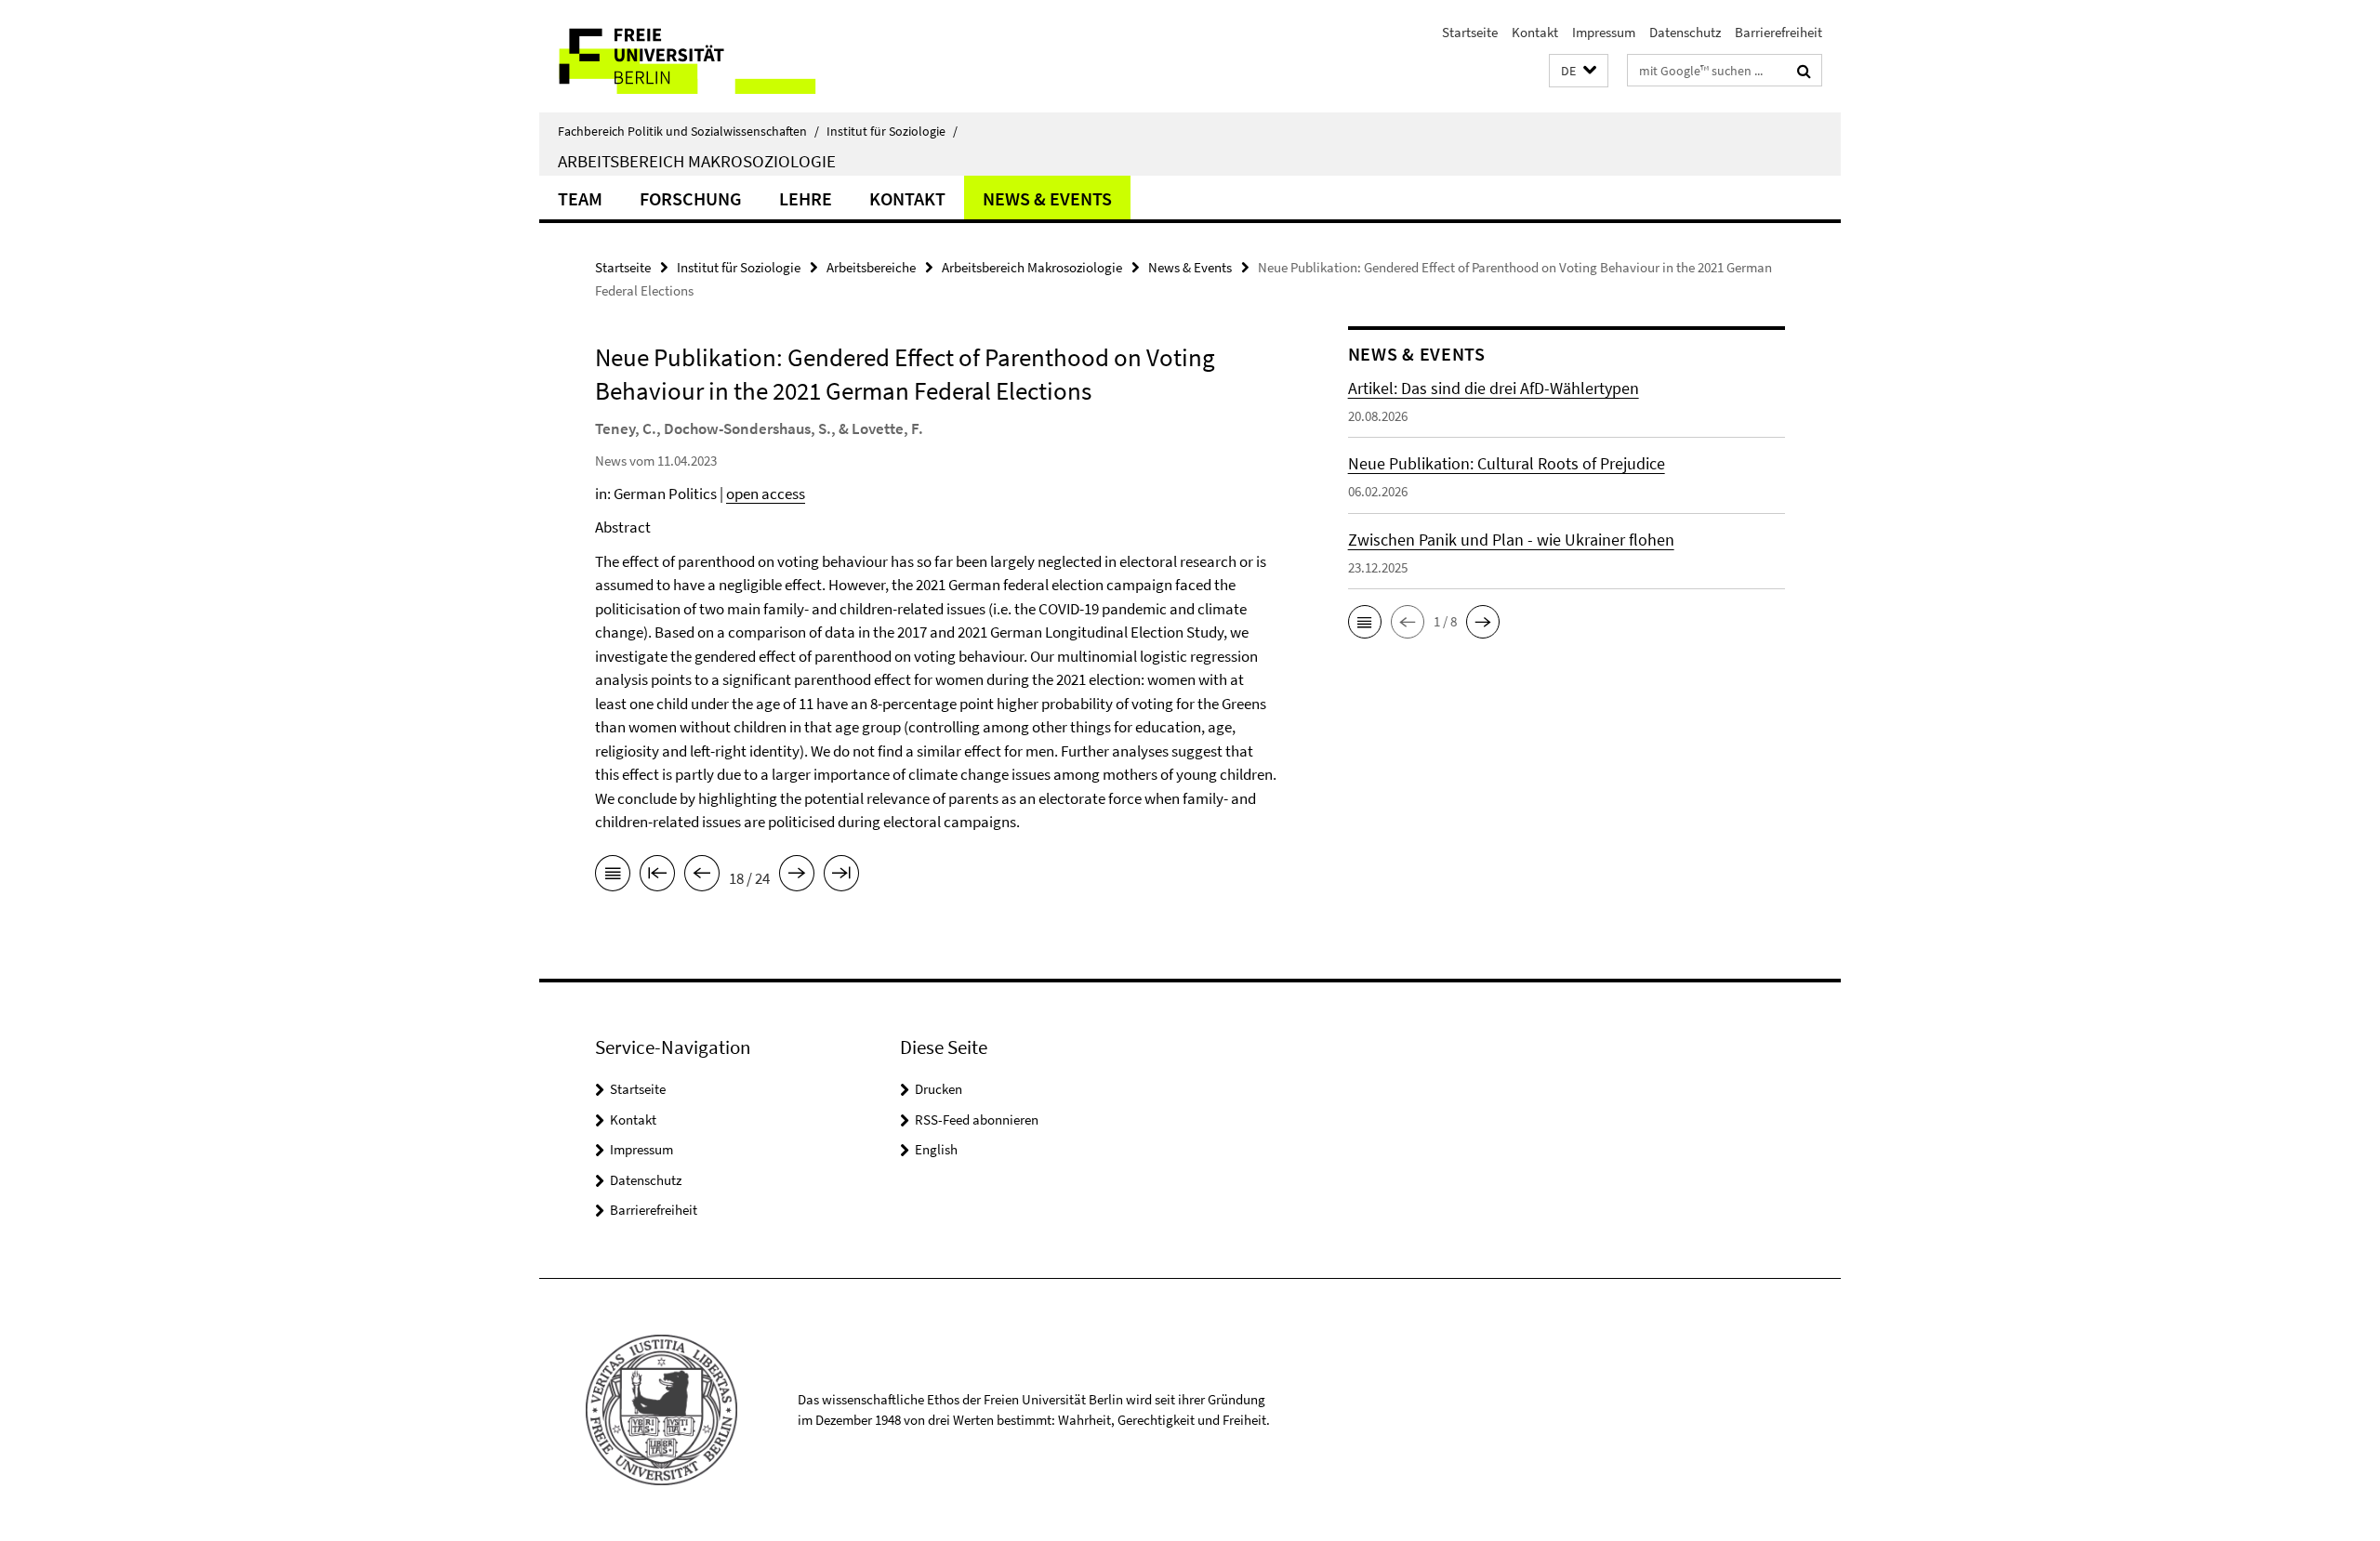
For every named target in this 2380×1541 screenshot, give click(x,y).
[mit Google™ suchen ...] (1804, 71)
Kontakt (1535, 32)
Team (580, 198)
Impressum (1604, 32)
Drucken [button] (939, 1089)
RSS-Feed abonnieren (977, 1120)
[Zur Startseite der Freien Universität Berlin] (695, 56)
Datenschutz (1685, 32)
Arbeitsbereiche (871, 267)
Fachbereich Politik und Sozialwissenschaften (688, 131)
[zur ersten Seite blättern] (657, 876)
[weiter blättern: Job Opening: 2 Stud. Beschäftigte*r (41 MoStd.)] (797, 876)
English (936, 1149)
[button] (1579, 71)
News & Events (1047, 198)
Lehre (806, 198)
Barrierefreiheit (1778, 32)
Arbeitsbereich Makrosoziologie (697, 161)
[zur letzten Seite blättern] (841, 876)
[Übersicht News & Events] (613, 876)
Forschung (691, 198)
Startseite (1470, 32)
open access (766, 494)
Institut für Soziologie (892, 131)
